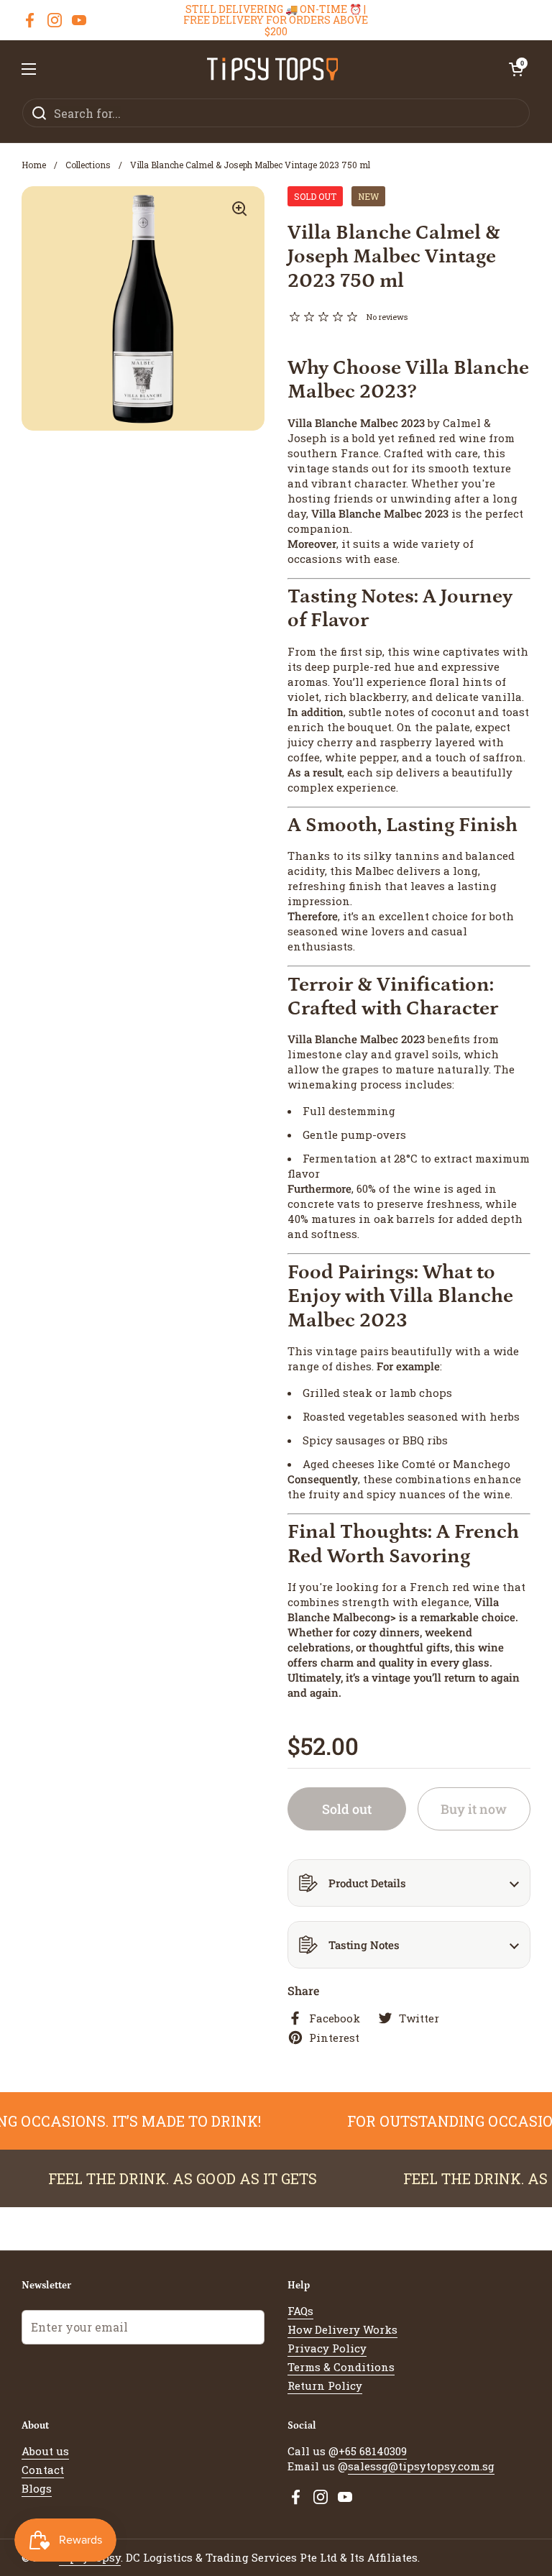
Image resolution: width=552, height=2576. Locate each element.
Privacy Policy (327, 2348)
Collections (88, 165)
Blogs (37, 2488)
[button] (516, 69)
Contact (43, 2470)
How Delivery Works (342, 2329)
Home (34, 165)
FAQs (300, 2311)
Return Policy (325, 2385)
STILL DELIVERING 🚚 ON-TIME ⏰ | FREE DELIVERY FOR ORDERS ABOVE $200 (276, 20)
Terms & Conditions (341, 2367)
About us (45, 2451)
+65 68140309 (373, 2451)
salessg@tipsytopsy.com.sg (421, 2466)
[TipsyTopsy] (273, 69)
